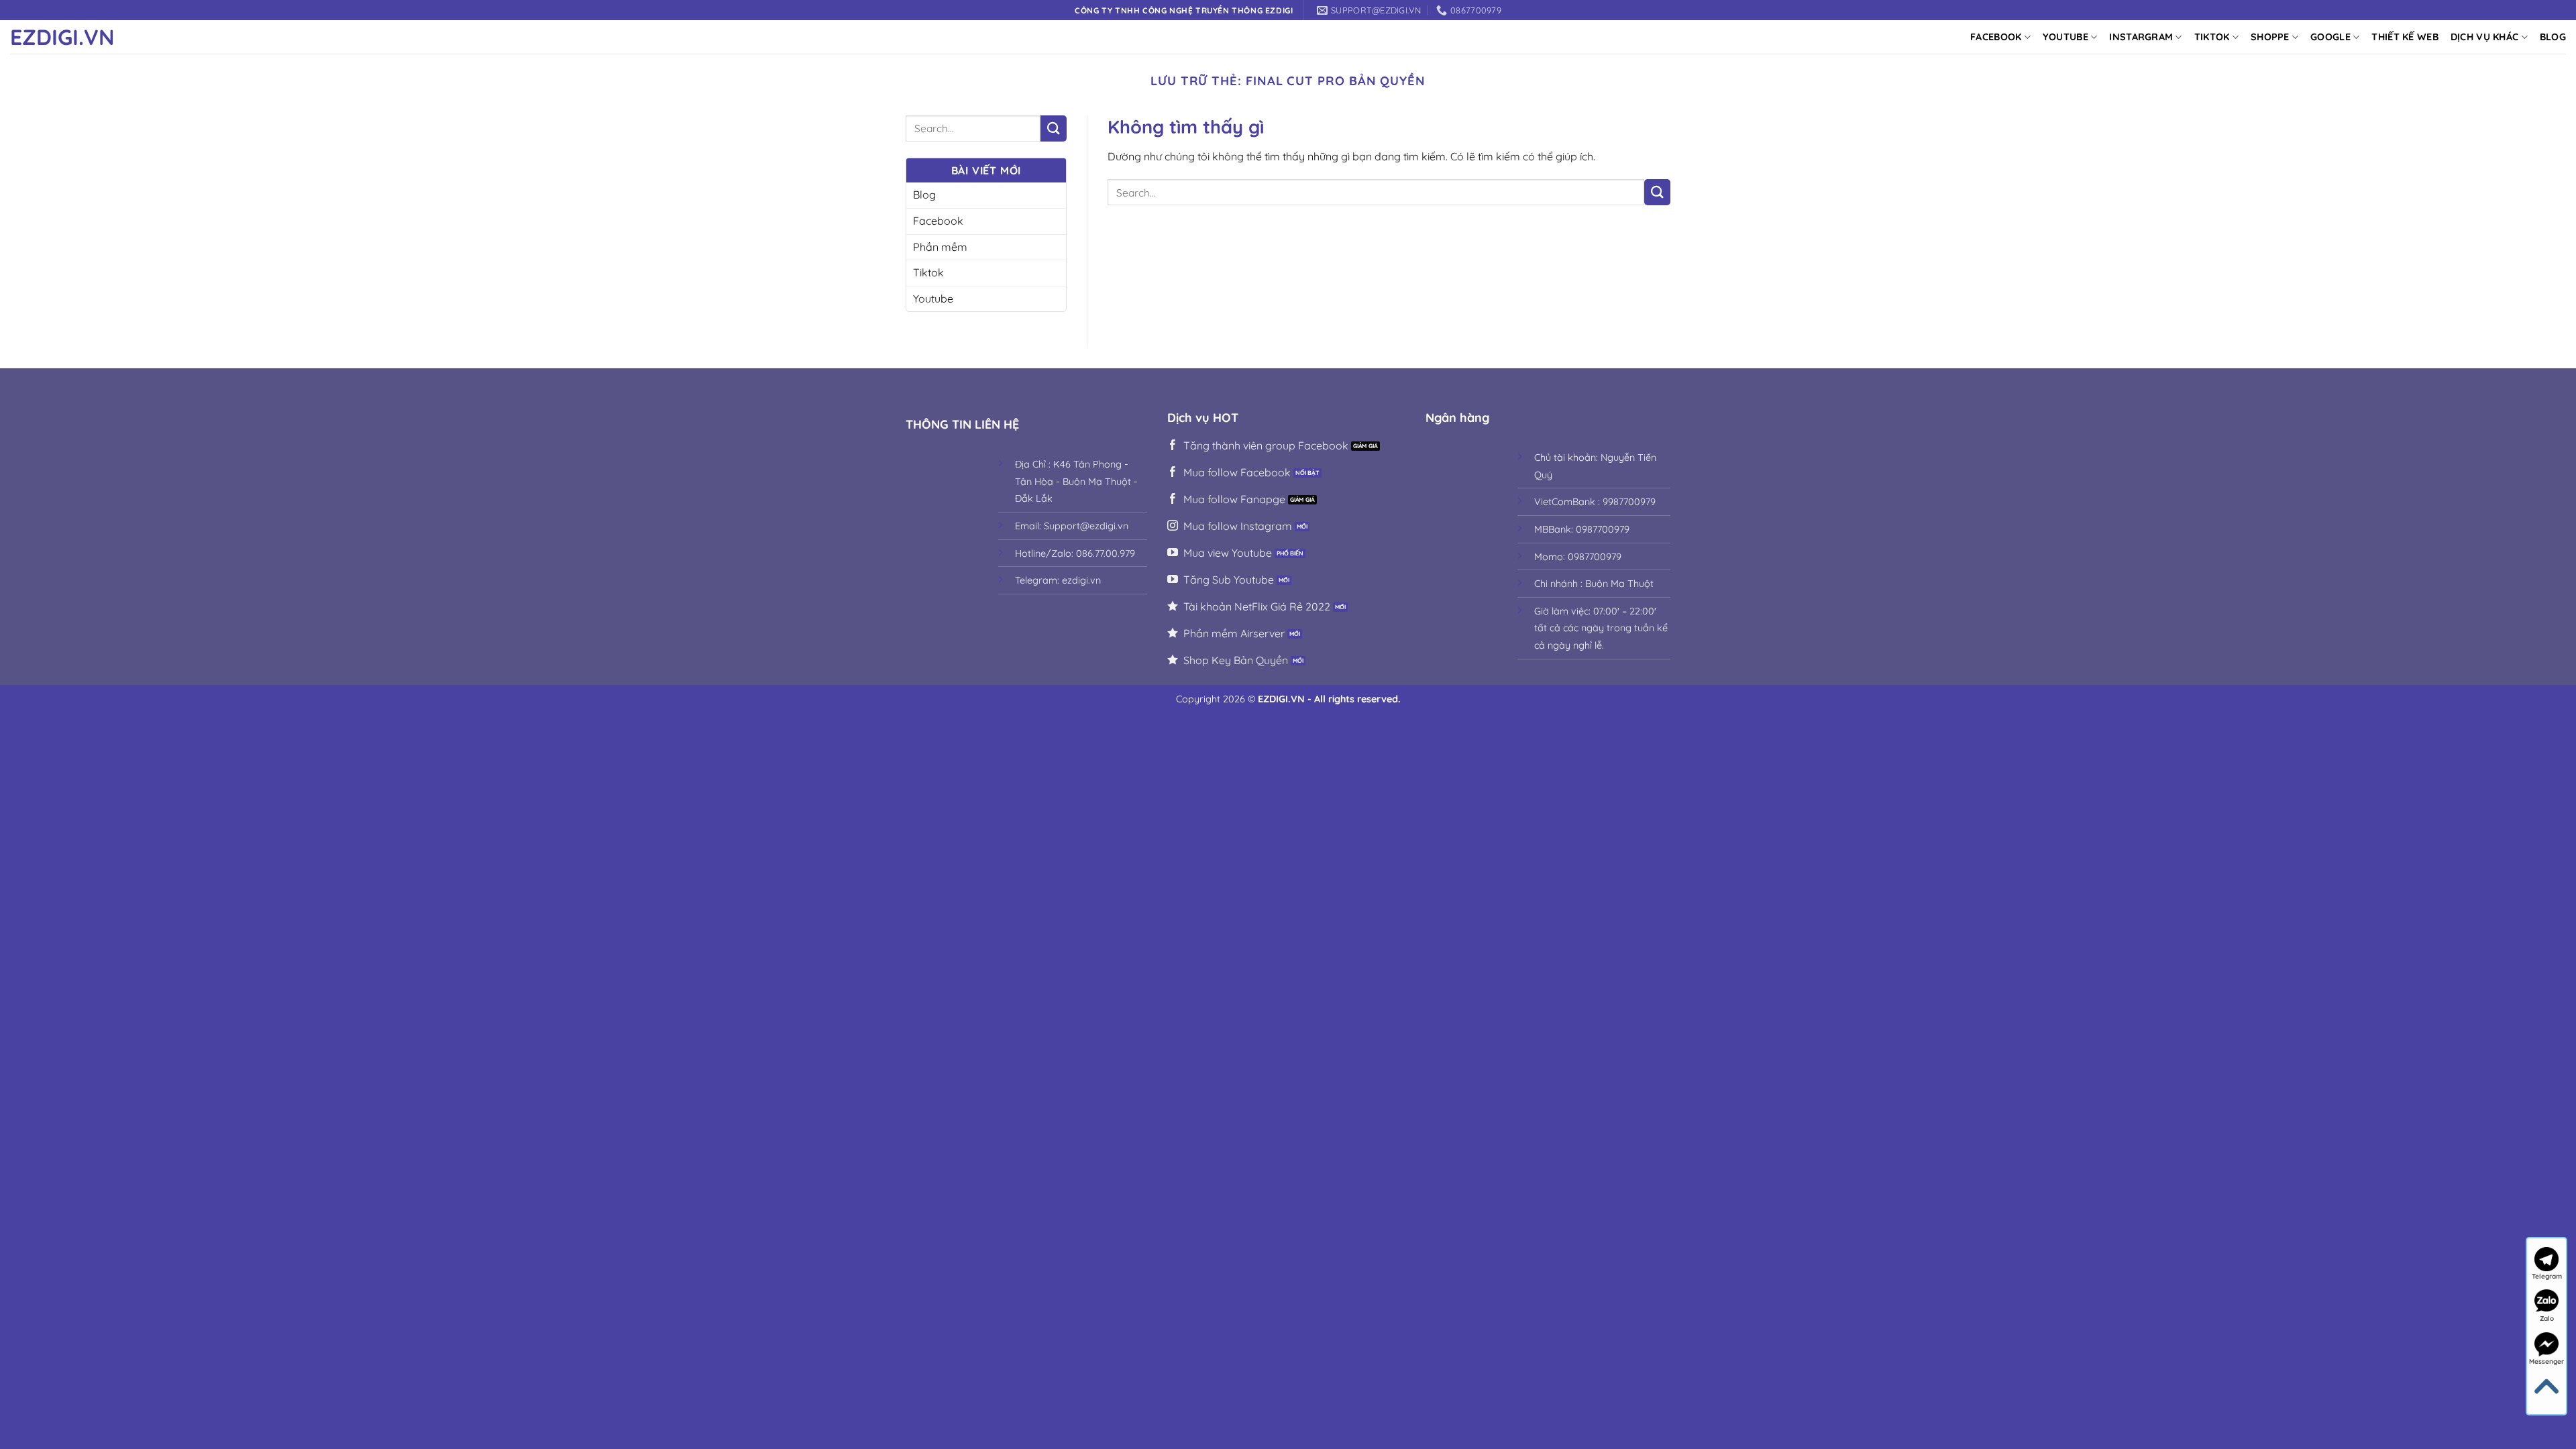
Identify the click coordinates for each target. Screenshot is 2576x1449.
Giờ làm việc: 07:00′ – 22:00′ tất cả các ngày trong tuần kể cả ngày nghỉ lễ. (1601, 628)
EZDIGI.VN (62, 37)
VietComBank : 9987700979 (1595, 502)
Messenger (2546, 1361)
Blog (2553, 37)
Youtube (2065, 37)
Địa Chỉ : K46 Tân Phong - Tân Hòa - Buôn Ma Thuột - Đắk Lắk (1076, 481)
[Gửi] (1054, 128)
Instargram (2141, 37)
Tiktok (2212, 37)
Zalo (2547, 1319)
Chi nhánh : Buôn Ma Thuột (1594, 584)
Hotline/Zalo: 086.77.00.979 (1075, 553)
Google (2330, 37)
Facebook (1996, 37)
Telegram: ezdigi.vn (1058, 580)
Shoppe (2270, 37)
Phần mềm (940, 247)
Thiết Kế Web (2405, 37)
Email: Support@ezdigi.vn (1072, 526)
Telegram (2547, 1276)
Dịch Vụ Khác (2484, 37)
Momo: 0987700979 (1578, 557)
